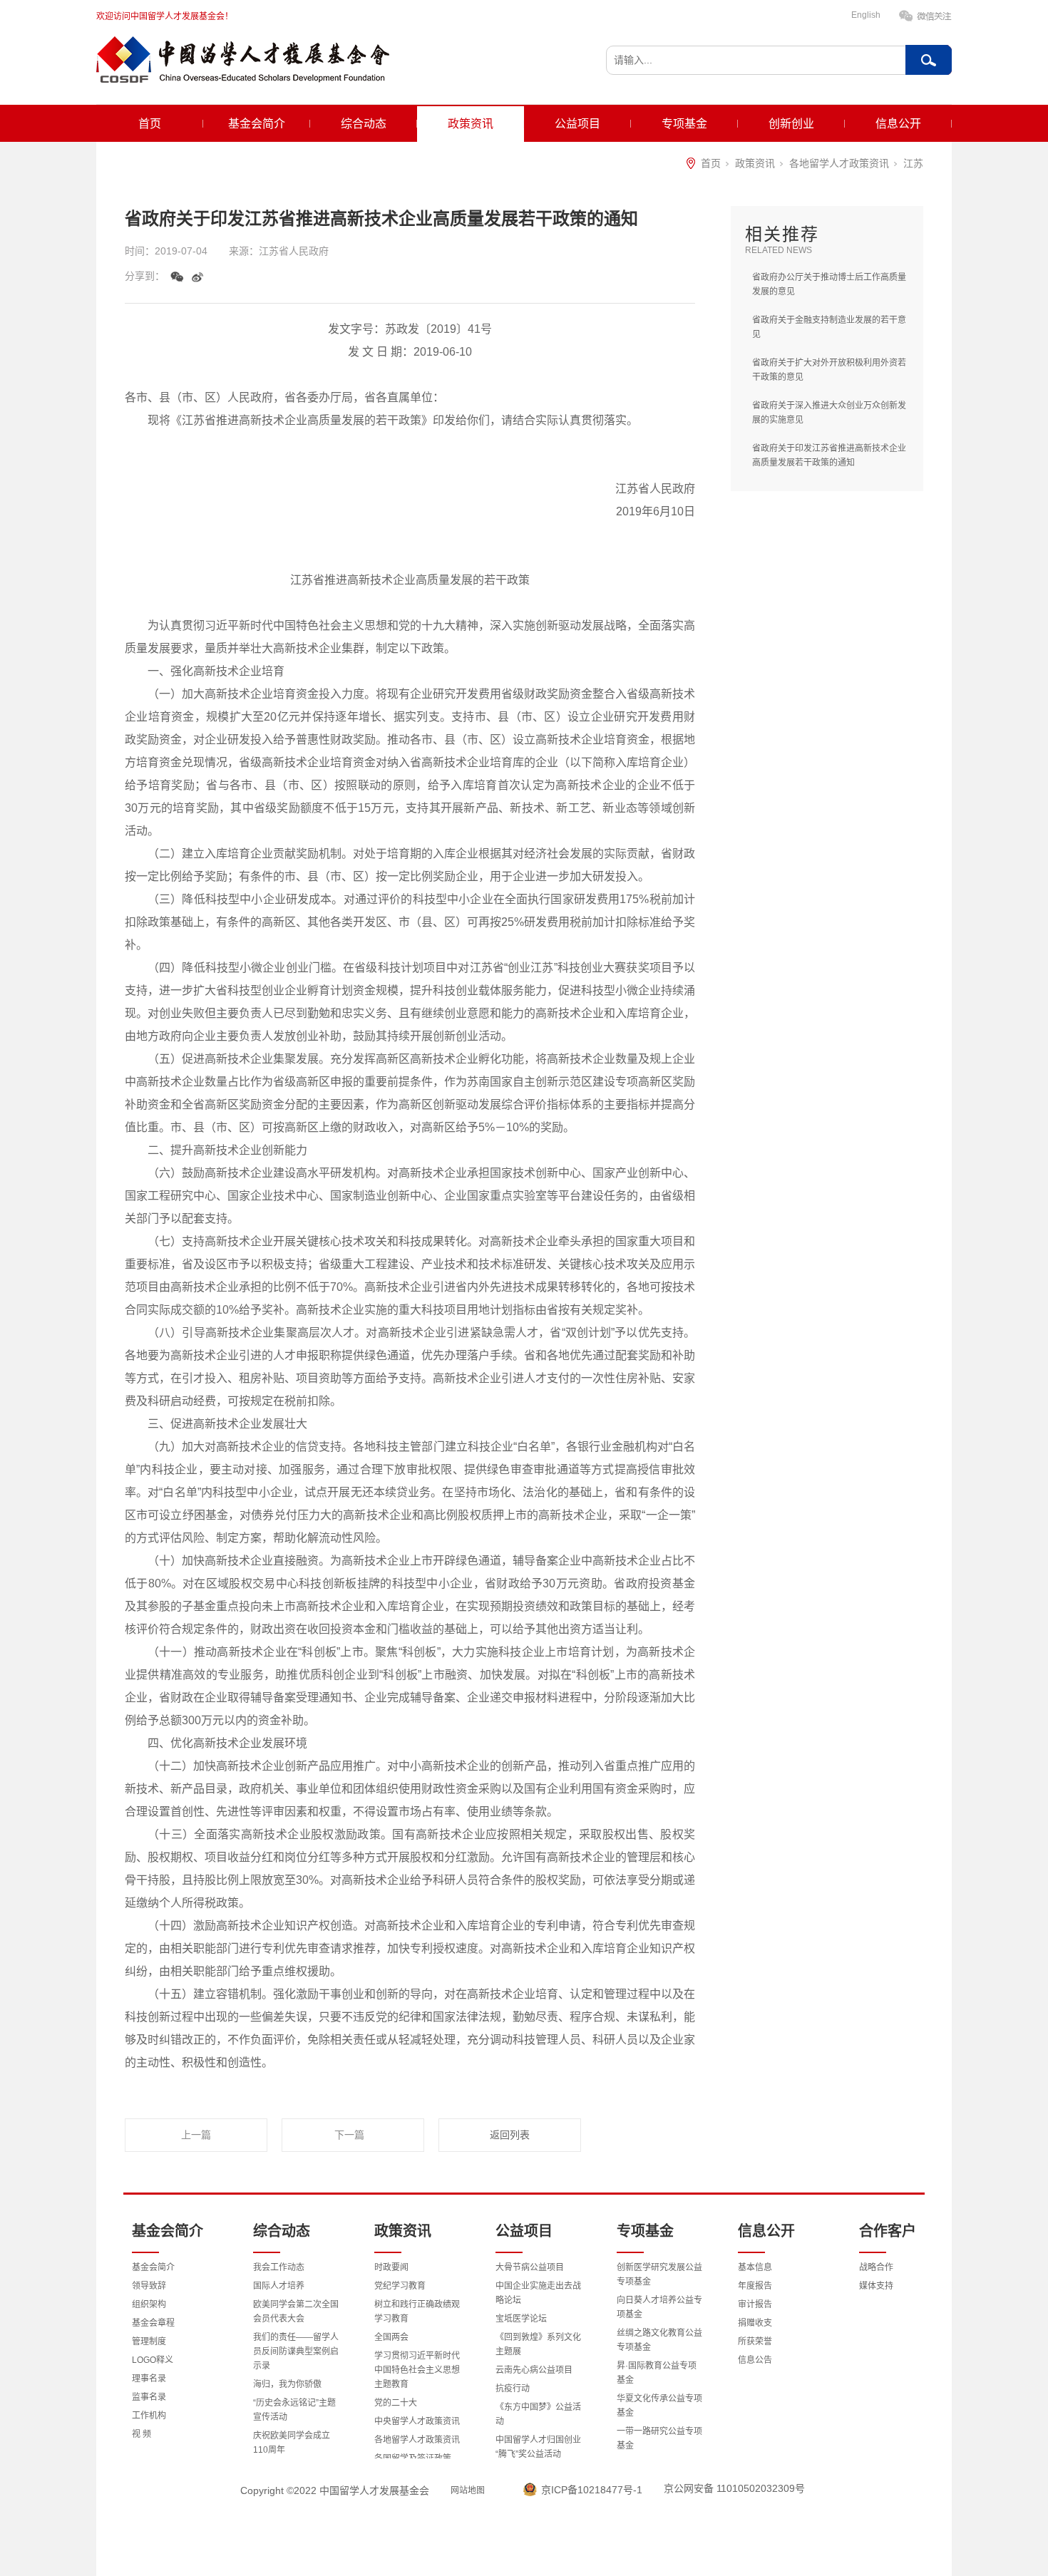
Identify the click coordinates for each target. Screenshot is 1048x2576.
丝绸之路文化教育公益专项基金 (659, 2340)
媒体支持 (876, 2286)
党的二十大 (396, 2403)
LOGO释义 (153, 2360)
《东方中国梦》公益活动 (538, 2414)
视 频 (142, 2434)
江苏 (913, 163)
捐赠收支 (755, 2323)
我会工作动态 (279, 2267)
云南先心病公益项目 (534, 2370)
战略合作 (876, 2267)
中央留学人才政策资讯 (417, 2421)
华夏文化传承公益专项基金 (659, 2406)
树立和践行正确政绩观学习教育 (417, 2312)
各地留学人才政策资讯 (839, 163)
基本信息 (755, 2267)
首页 (150, 124)
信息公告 (755, 2360)
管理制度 (149, 2341)
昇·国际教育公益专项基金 (657, 2373)
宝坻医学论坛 (521, 2319)
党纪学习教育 (400, 2286)
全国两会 (391, 2337)
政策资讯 (471, 124)
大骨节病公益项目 (530, 2267)
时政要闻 (391, 2267)
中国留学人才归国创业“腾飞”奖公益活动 (538, 2447)
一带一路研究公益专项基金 (659, 2438)
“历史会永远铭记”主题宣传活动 (294, 2410)
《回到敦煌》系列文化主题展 (538, 2344)
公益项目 (577, 124)
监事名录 (149, 2397)
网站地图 (468, 2490)
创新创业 (791, 124)
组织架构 (149, 2304)
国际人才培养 (279, 2286)
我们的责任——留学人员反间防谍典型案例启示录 (296, 2351)
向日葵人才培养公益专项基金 (659, 2307)
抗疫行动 (513, 2389)
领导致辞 (149, 2286)
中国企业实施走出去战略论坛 (538, 2293)
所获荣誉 (755, 2341)
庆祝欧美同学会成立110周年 (292, 2443)
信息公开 (898, 124)
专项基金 (684, 124)
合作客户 (888, 2231)
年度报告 (755, 2286)
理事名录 (149, 2379)
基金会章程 (153, 2323)
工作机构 (149, 2416)
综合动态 (364, 124)
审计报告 (755, 2304)
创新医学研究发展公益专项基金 (659, 2274)
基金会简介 (257, 124)
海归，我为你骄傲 (287, 2384)
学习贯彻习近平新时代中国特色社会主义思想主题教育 (417, 2370)
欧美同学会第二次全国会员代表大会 (296, 2312)
